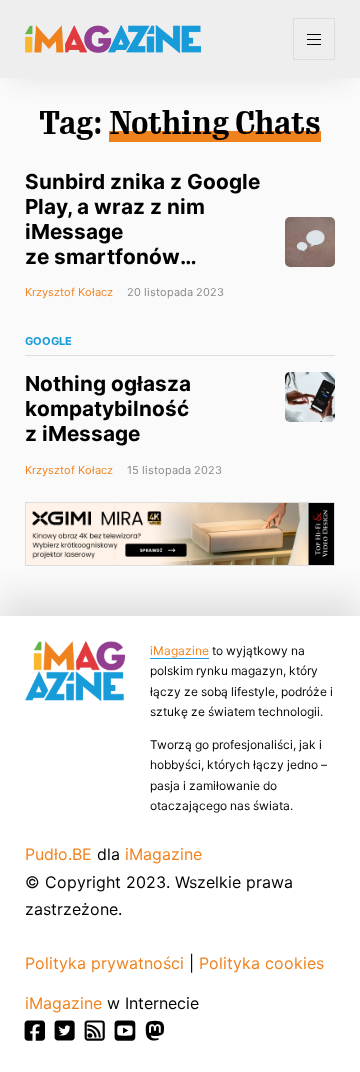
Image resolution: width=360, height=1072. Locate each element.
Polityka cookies (261, 963)
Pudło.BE (58, 854)
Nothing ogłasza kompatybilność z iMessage (108, 408)
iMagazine (179, 650)
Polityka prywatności (104, 963)
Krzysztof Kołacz (69, 292)
